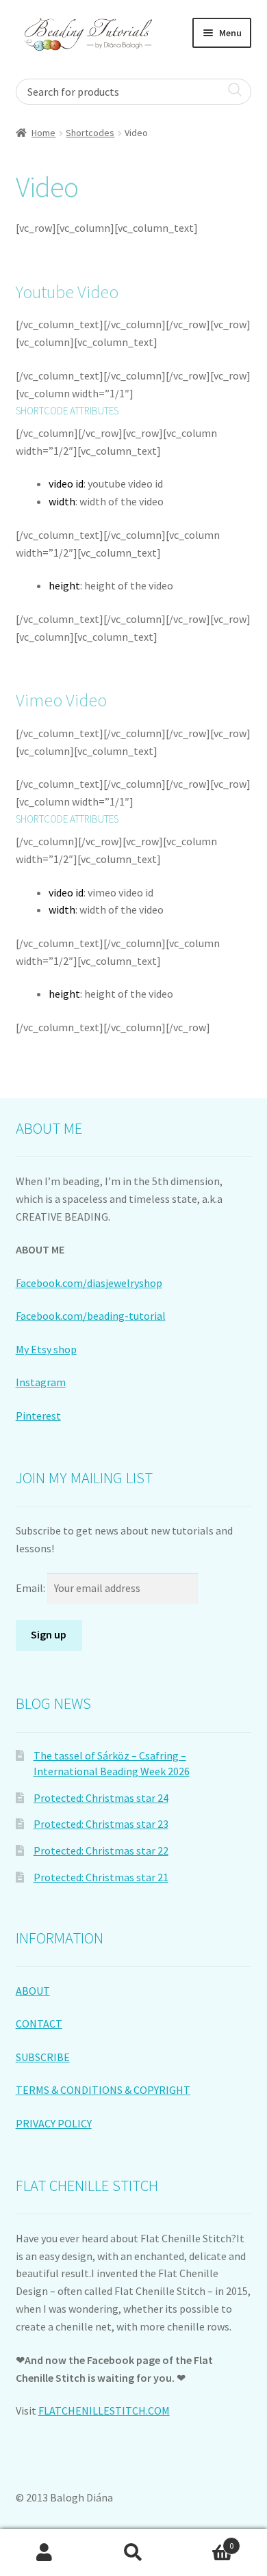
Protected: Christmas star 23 (101, 1824)
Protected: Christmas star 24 (101, 1798)
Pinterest (38, 1416)
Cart (206, 2541)
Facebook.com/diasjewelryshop (89, 1283)
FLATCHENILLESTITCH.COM (104, 2411)
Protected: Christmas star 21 (101, 1877)
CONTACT (39, 2023)
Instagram (41, 1382)
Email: (31, 1588)
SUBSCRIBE (43, 2057)
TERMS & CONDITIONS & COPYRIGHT (103, 2090)
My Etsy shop (46, 1349)
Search (133, 2553)
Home (43, 133)
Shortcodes (90, 133)
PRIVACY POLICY (54, 2123)
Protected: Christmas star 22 (101, 1850)
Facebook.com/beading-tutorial (91, 1316)
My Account (44, 2553)
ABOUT (33, 1991)
